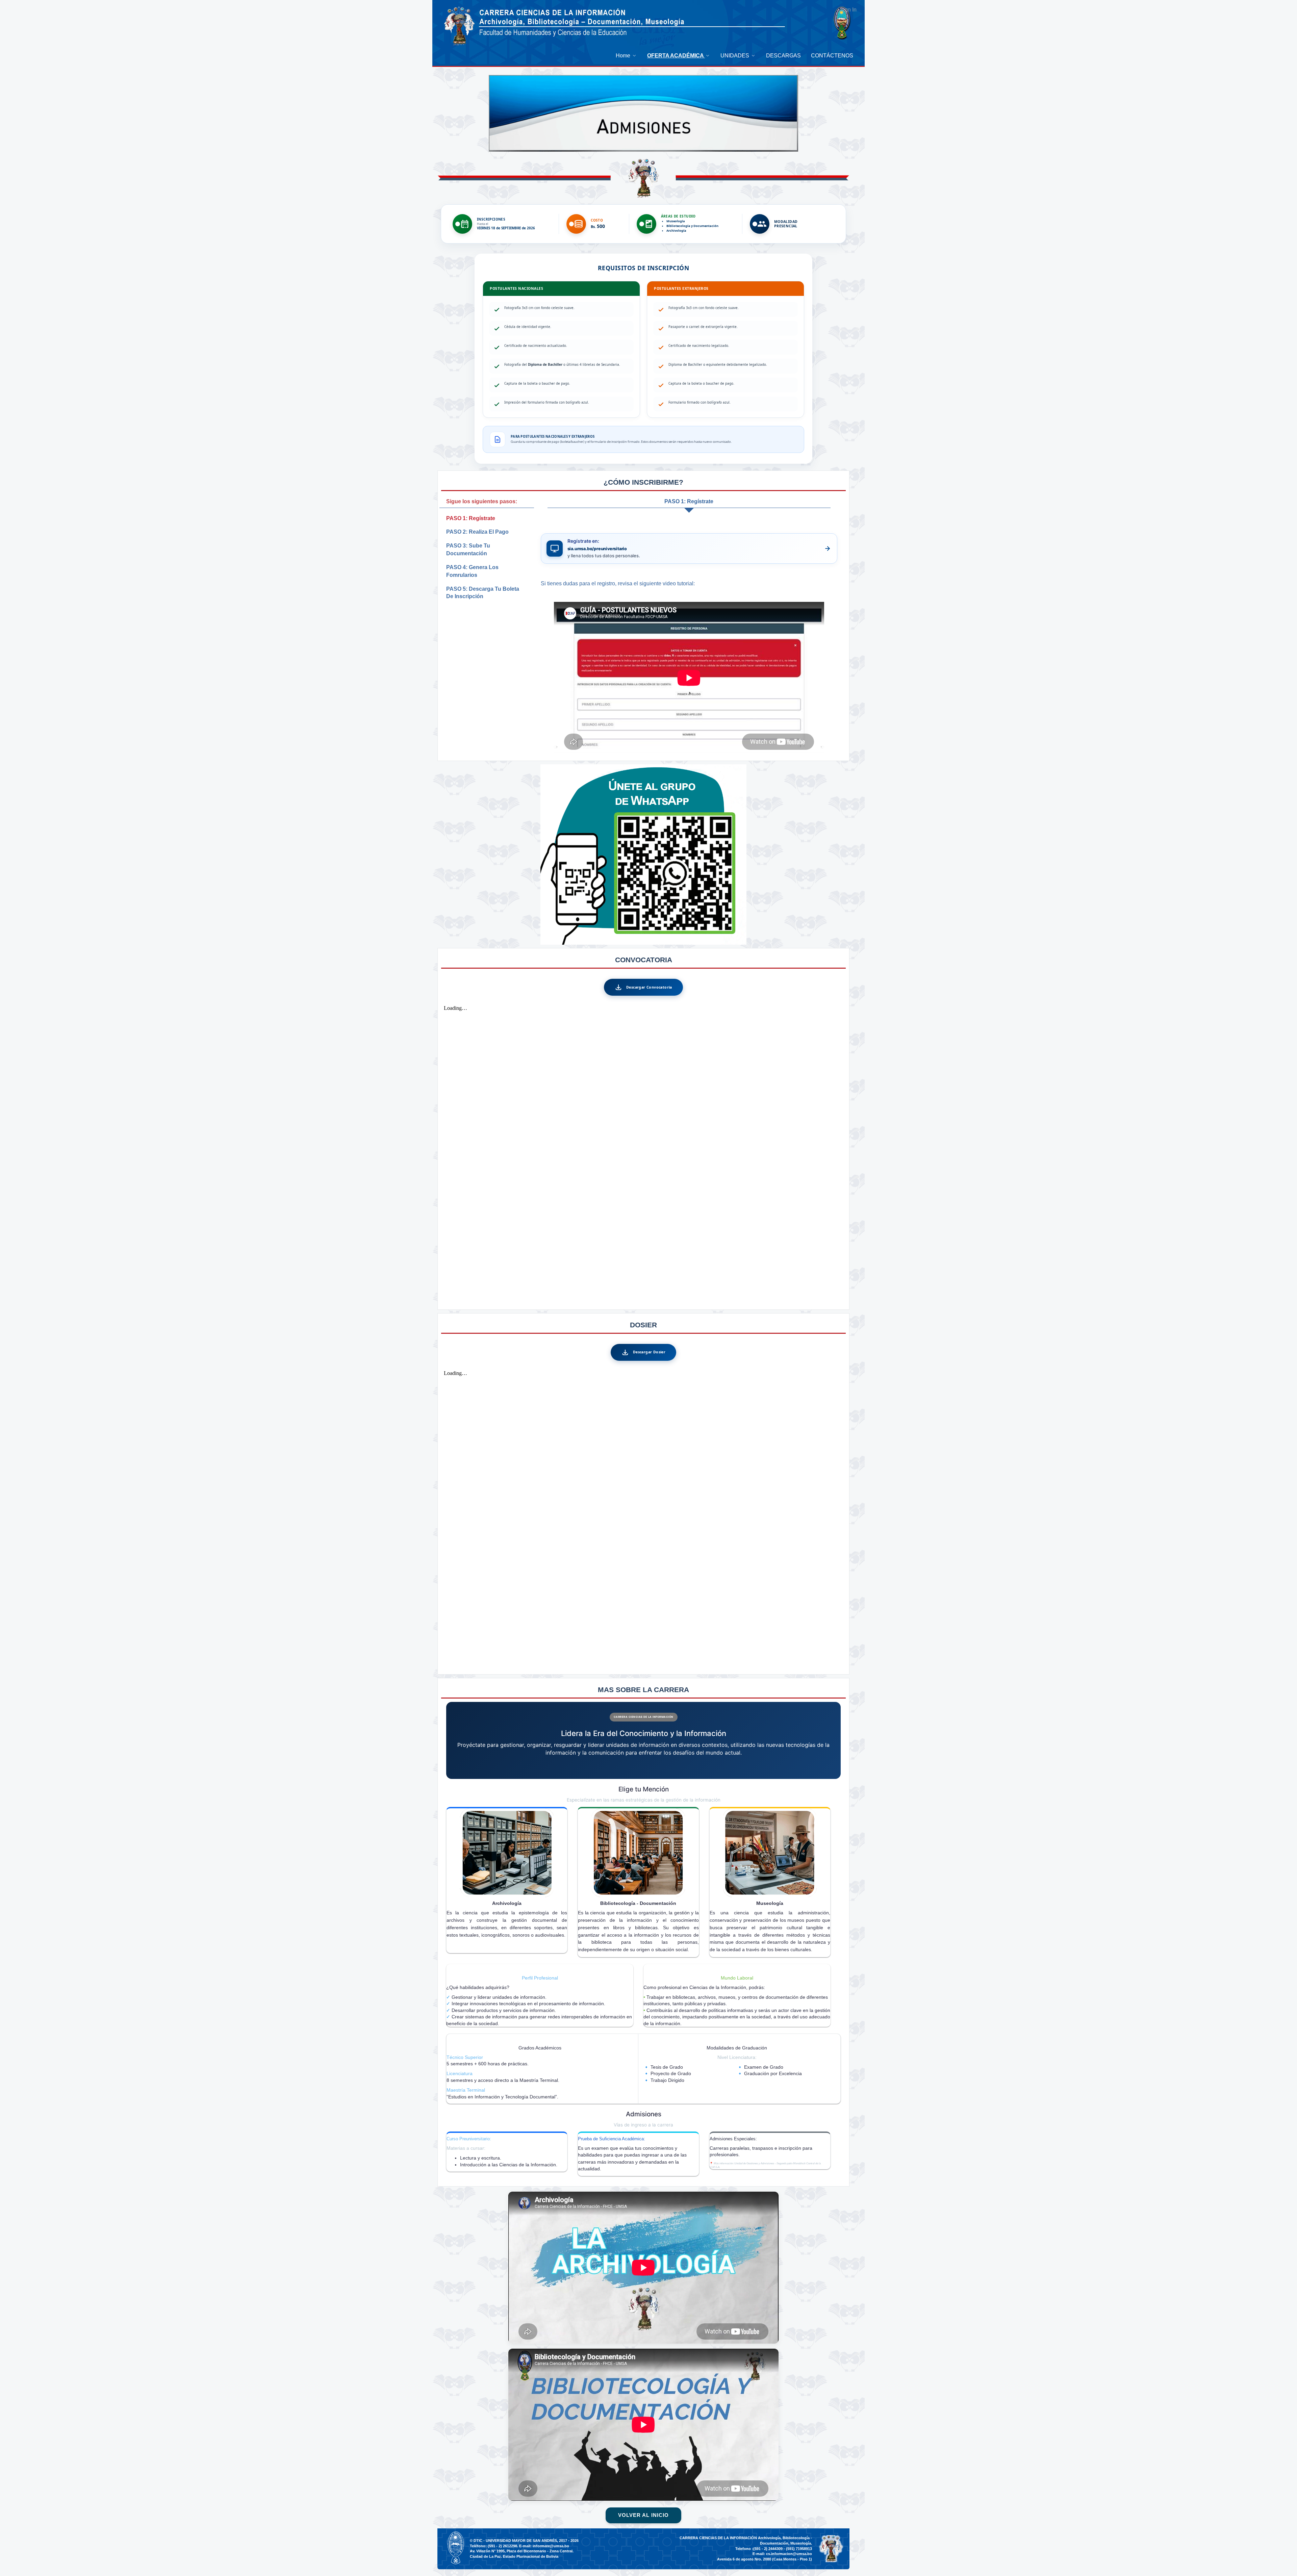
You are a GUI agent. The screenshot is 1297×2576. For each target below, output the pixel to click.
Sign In (848, 10)
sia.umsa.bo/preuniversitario (597, 549)
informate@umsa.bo (551, 2546)
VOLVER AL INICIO (643, 2515)
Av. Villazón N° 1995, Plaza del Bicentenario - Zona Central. (522, 2551)
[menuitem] (626, 56)
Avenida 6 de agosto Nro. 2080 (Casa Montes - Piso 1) (765, 2559)
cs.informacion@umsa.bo (789, 2554)
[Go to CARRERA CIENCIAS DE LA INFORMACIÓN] (459, 26)
